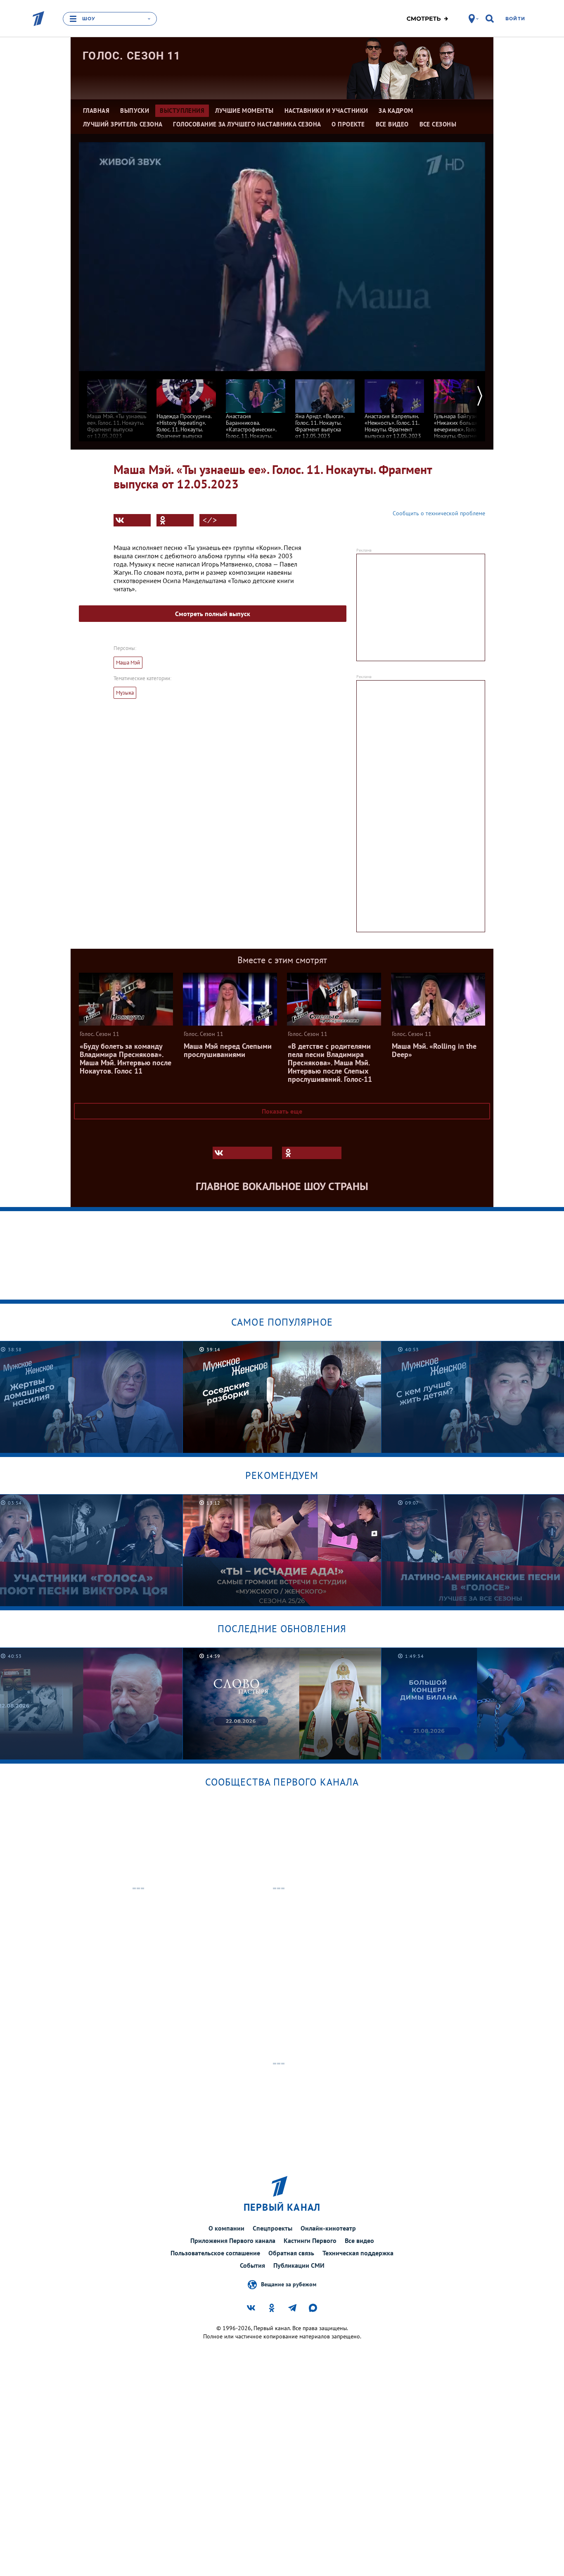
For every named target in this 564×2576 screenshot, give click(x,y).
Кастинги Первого (310, 2240)
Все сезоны (438, 124)
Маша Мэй (128, 663)
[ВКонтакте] (132, 520)
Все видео (359, 2240)
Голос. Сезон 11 (132, 56)
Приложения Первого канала (233, 2240)
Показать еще (282, 1111)
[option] (117, 405)
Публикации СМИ (299, 2265)
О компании (226, 2228)
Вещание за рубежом (289, 2284)
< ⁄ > (210, 520)
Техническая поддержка (358, 2253)
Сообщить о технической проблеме (439, 513)
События (252, 2265)
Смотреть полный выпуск (213, 614)
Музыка (125, 693)
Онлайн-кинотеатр (328, 2228)
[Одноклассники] (175, 520)
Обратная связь (291, 2253)
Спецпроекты (273, 2228)
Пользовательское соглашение (215, 2253)
